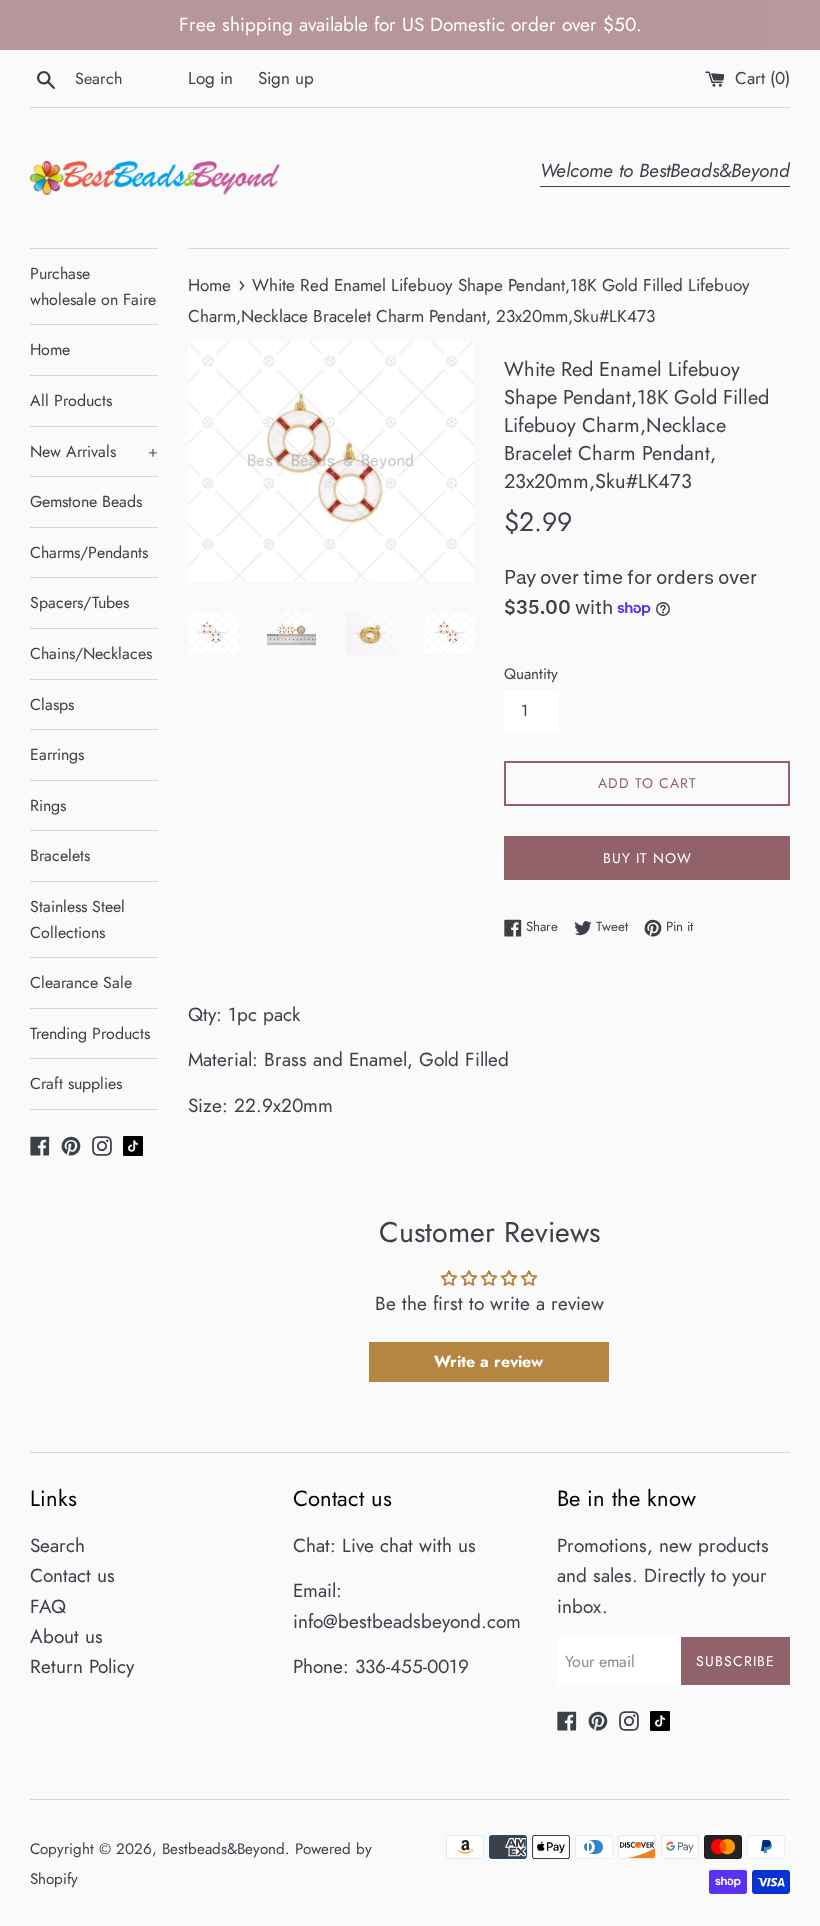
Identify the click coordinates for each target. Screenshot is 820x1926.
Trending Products (90, 1033)
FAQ (48, 1606)
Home (50, 349)
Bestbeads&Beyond (223, 1849)
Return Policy (82, 1666)
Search (57, 1545)
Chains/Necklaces (91, 653)
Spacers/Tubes (79, 602)
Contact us (72, 1575)
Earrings (57, 754)
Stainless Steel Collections (77, 919)
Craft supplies (76, 1083)
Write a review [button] (488, 1361)
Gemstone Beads (86, 501)
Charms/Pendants (89, 552)
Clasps (52, 704)
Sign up (286, 78)
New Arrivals (94, 451)
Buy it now (647, 858)
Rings (48, 805)
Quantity (531, 674)
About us (66, 1636)
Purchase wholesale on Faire (93, 286)
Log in (210, 78)
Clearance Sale (81, 982)
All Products (71, 400)
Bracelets (60, 855)
